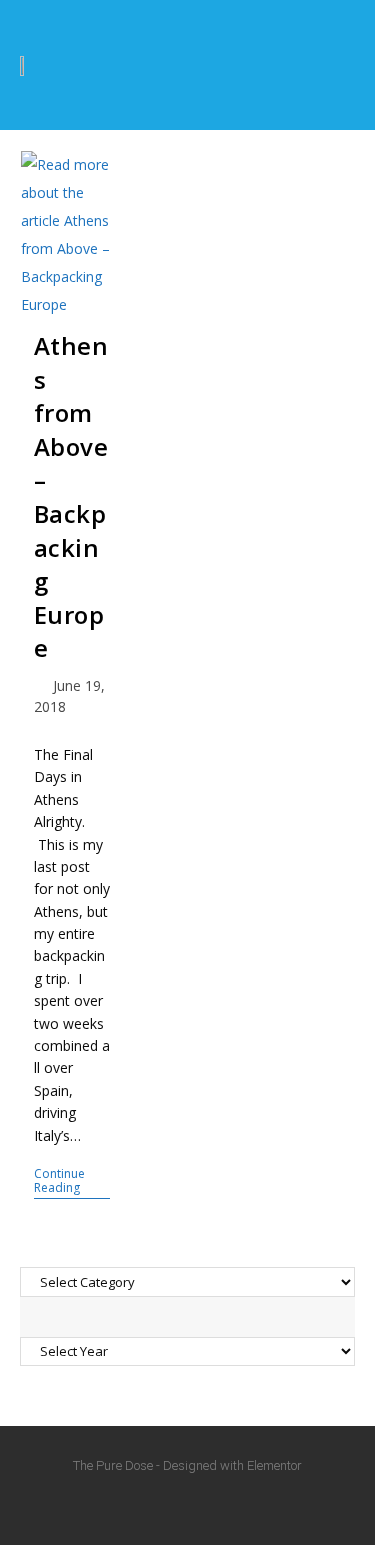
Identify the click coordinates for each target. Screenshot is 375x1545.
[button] (329, 65)
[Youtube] (188, 1505)
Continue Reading (72, 1181)
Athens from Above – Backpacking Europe (71, 496)
